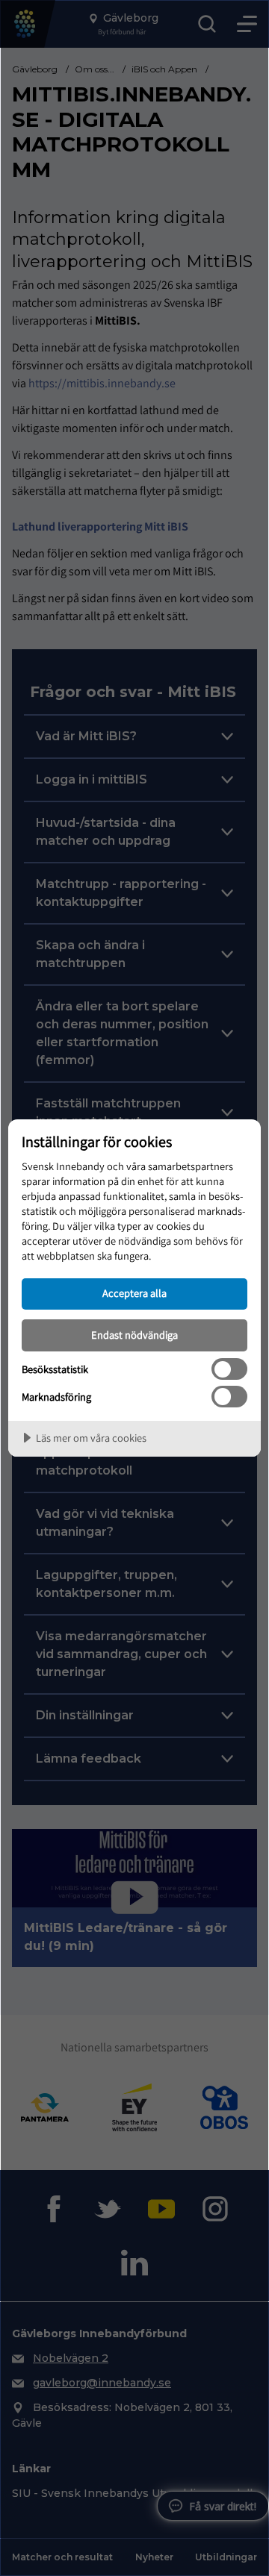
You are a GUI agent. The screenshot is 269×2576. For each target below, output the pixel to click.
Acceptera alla (134, 1293)
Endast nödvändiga (134, 1335)
